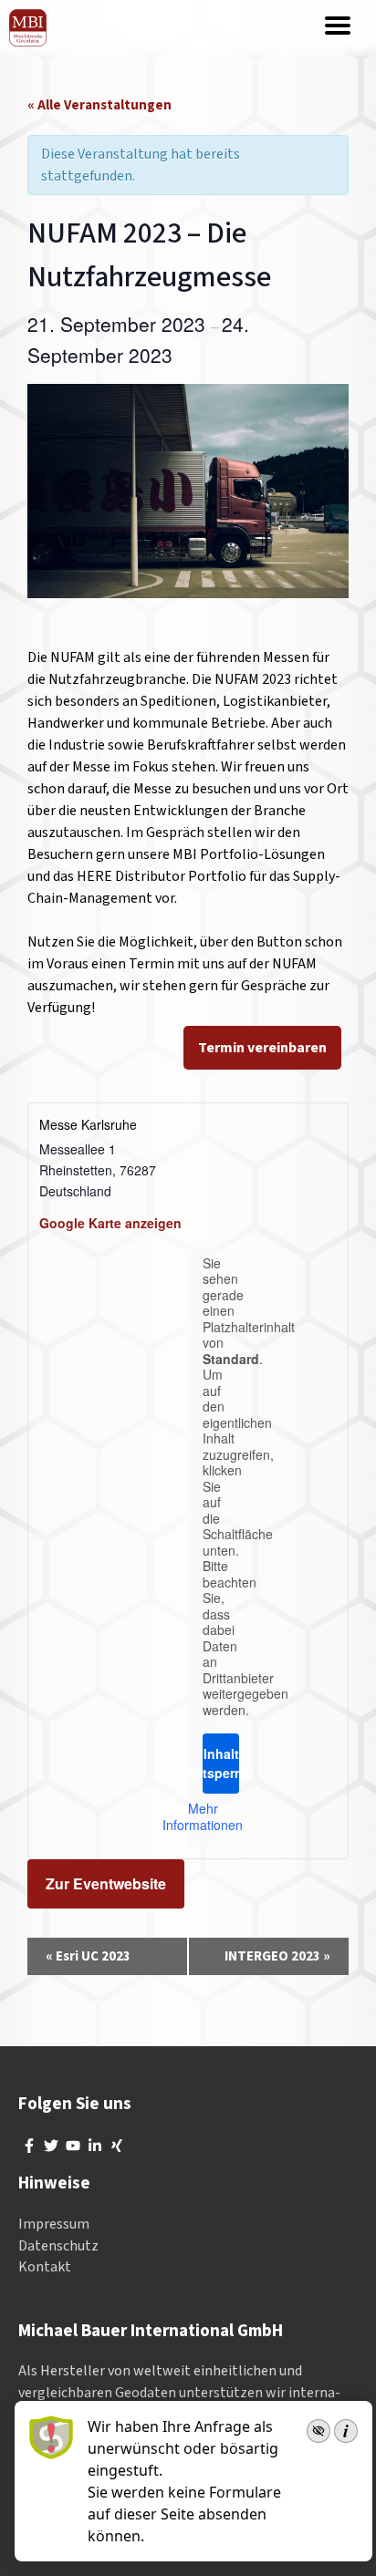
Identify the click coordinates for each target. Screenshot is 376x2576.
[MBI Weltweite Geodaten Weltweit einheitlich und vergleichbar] (28, 28)
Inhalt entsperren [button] (221, 1763)
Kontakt (45, 2267)
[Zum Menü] (338, 27)
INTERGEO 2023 (277, 1956)
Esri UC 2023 (88, 1956)
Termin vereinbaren (262, 1048)
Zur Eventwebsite (106, 1883)
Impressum (54, 2224)
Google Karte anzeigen (110, 1223)
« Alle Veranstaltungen (99, 105)
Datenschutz (58, 2246)
